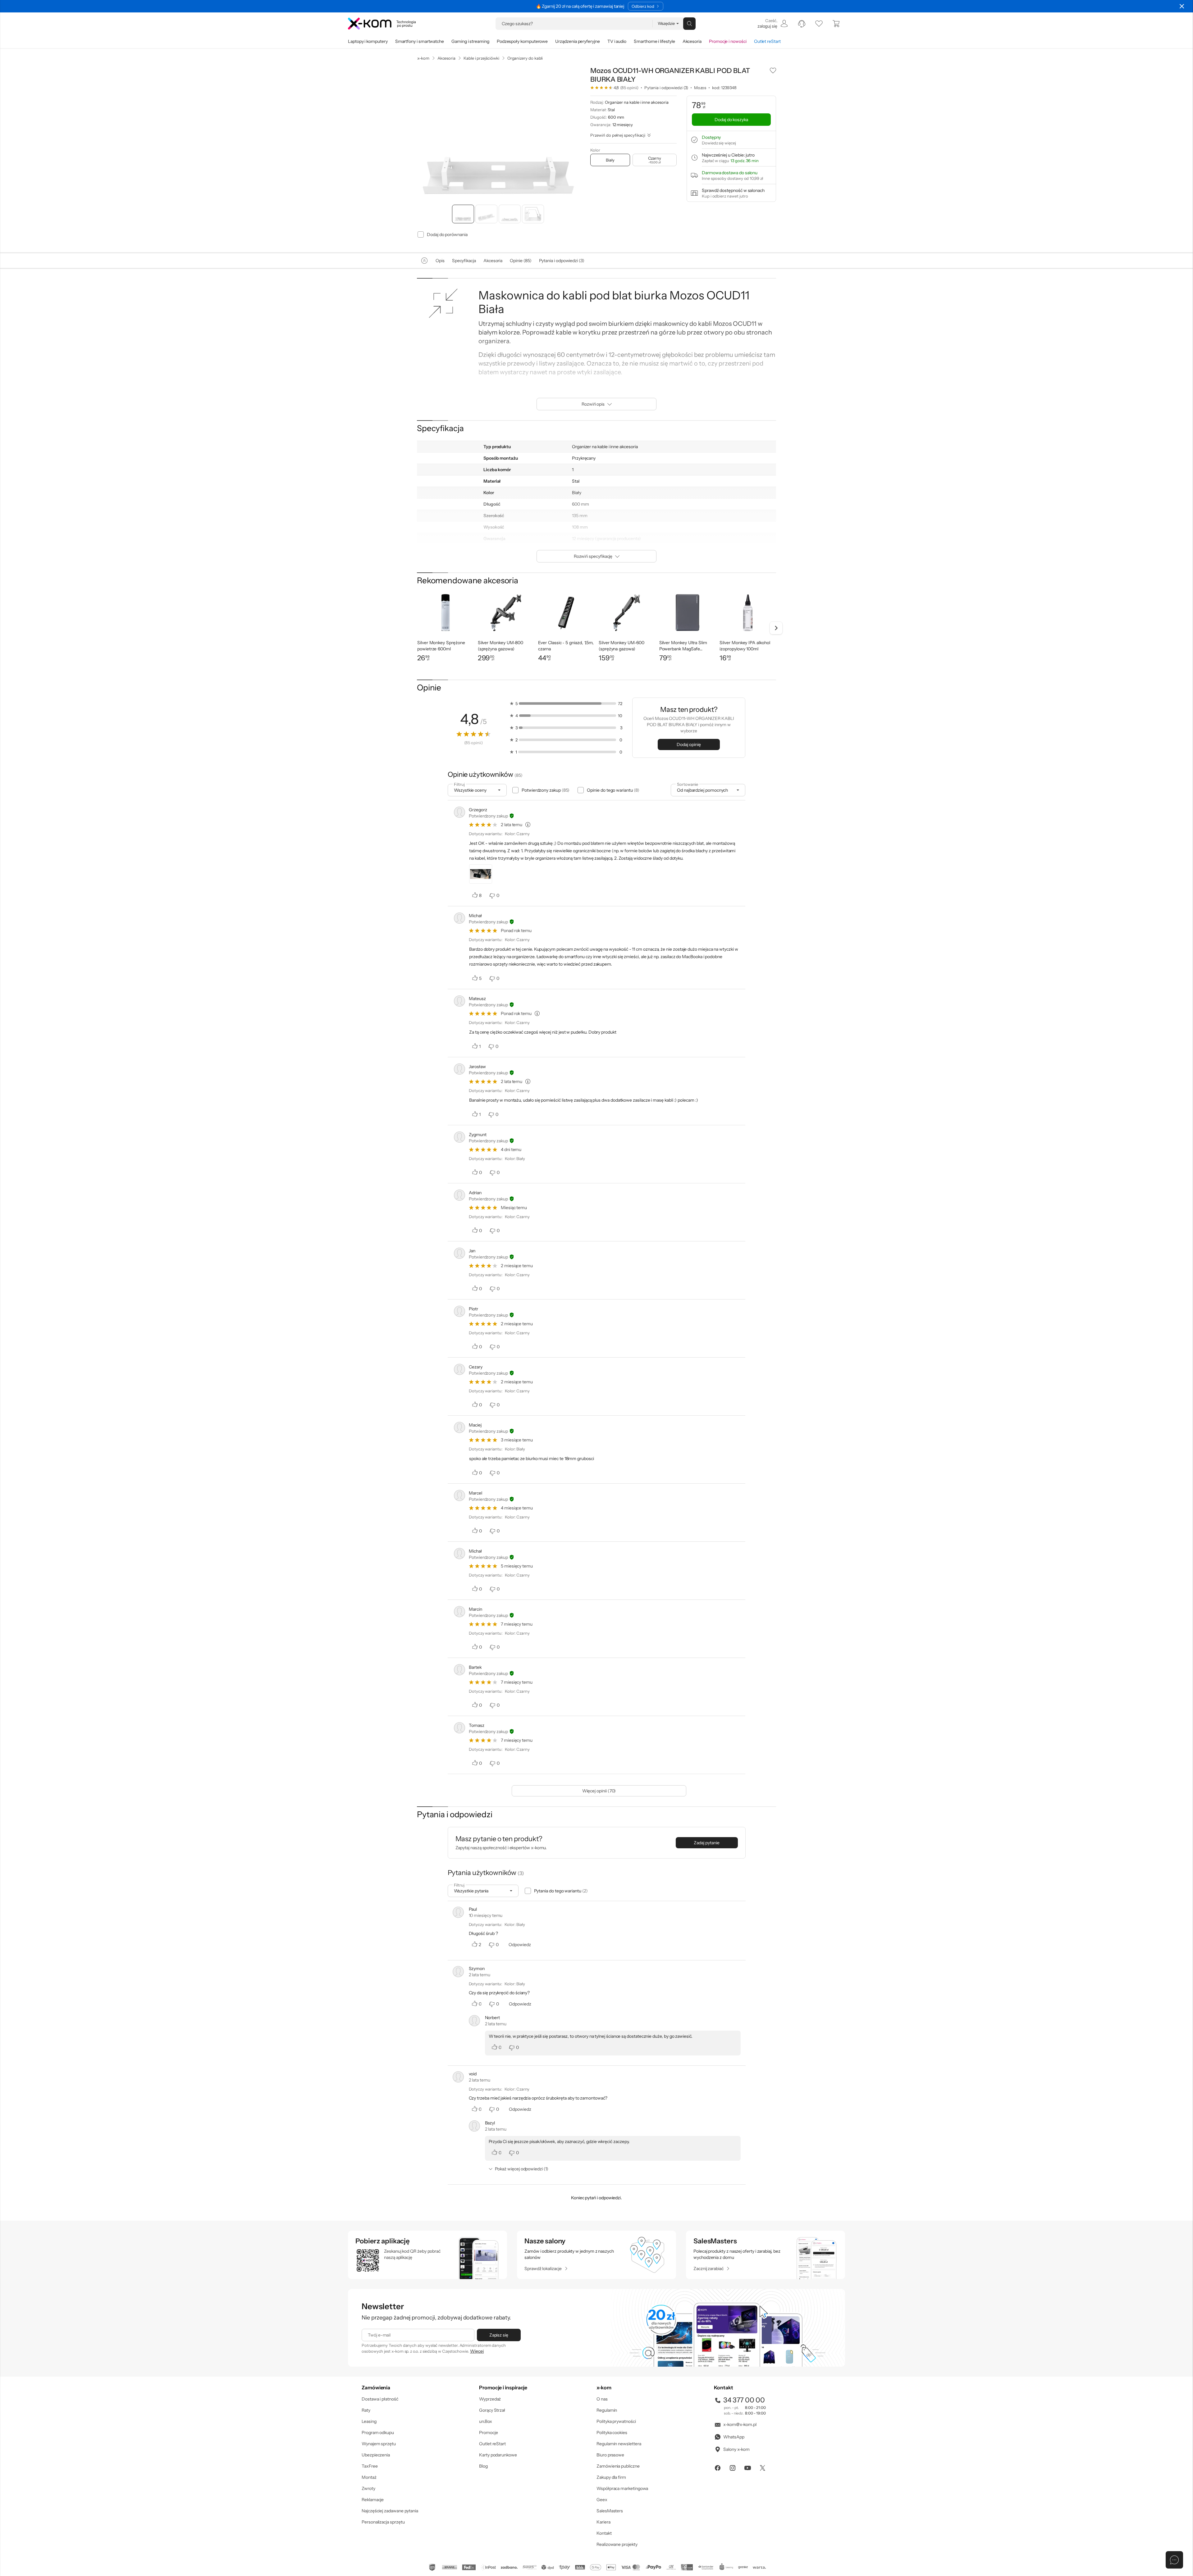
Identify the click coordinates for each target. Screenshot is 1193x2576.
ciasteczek (544, 1263)
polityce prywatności (606, 1313)
